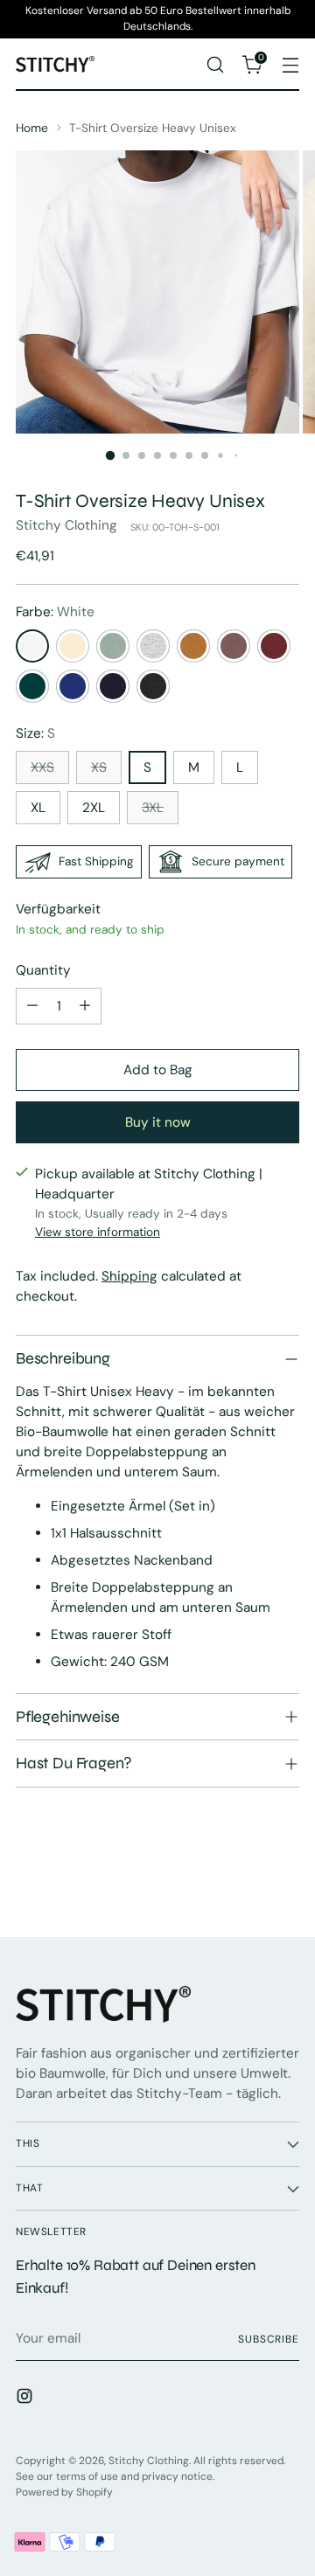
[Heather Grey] (153, 646)
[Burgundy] (274, 646)
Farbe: (55, 612)
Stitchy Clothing (66, 525)
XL (38, 808)
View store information (98, 1232)
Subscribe (269, 2339)
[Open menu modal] (290, 64)
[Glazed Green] (32, 686)
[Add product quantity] (85, 1006)
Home (32, 128)
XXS (42, 767)
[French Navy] (113, 686)
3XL (153, 808)
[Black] (153, 686)
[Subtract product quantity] (32, 1006)
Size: (35, 733)
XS (99, 767)
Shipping (129, 1276)
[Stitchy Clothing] (55, 64)
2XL (94, 808)
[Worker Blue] (73, 686)
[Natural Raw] (73, 646)
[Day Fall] (193, 646)
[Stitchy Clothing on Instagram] (26, 2399)
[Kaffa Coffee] (234, 646)
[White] (32, 646)
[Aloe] (113, 646)
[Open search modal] (215, 64)
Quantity (43, 970)
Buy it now (158, 1122)
